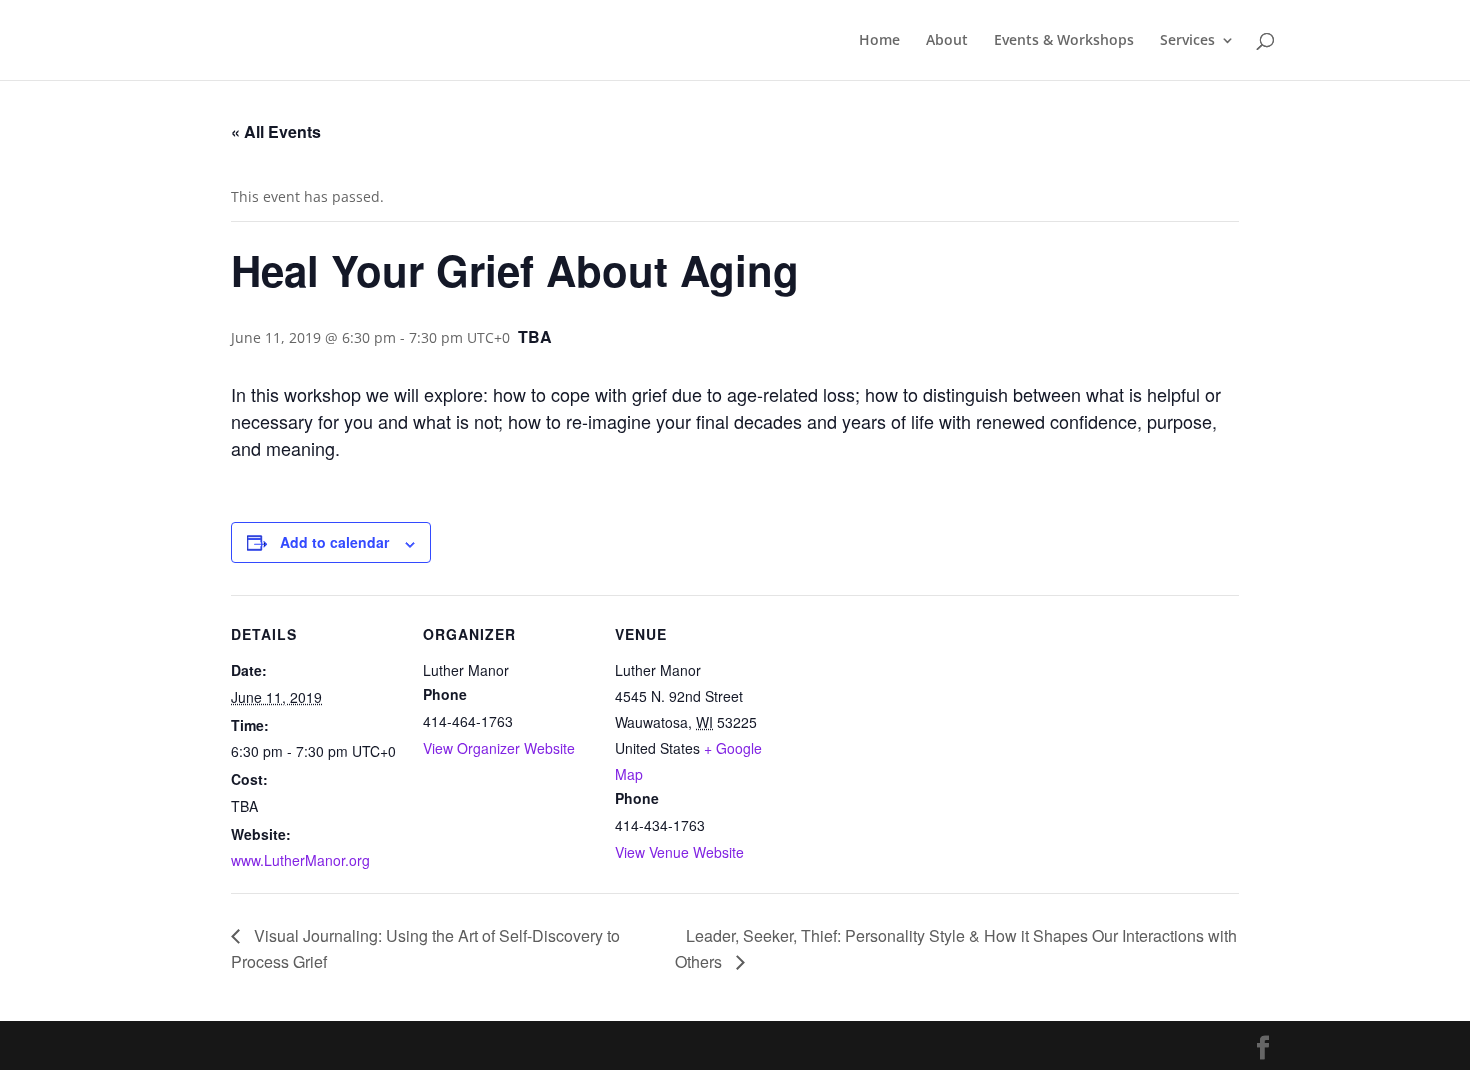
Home (879, 41)
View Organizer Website (499, 748)
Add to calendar (334, 542)
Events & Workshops (1064, 41)
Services (1187, 41)
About (947, 41)
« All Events (276, 131)
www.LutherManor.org (300, 860)
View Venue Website (679, 852)
